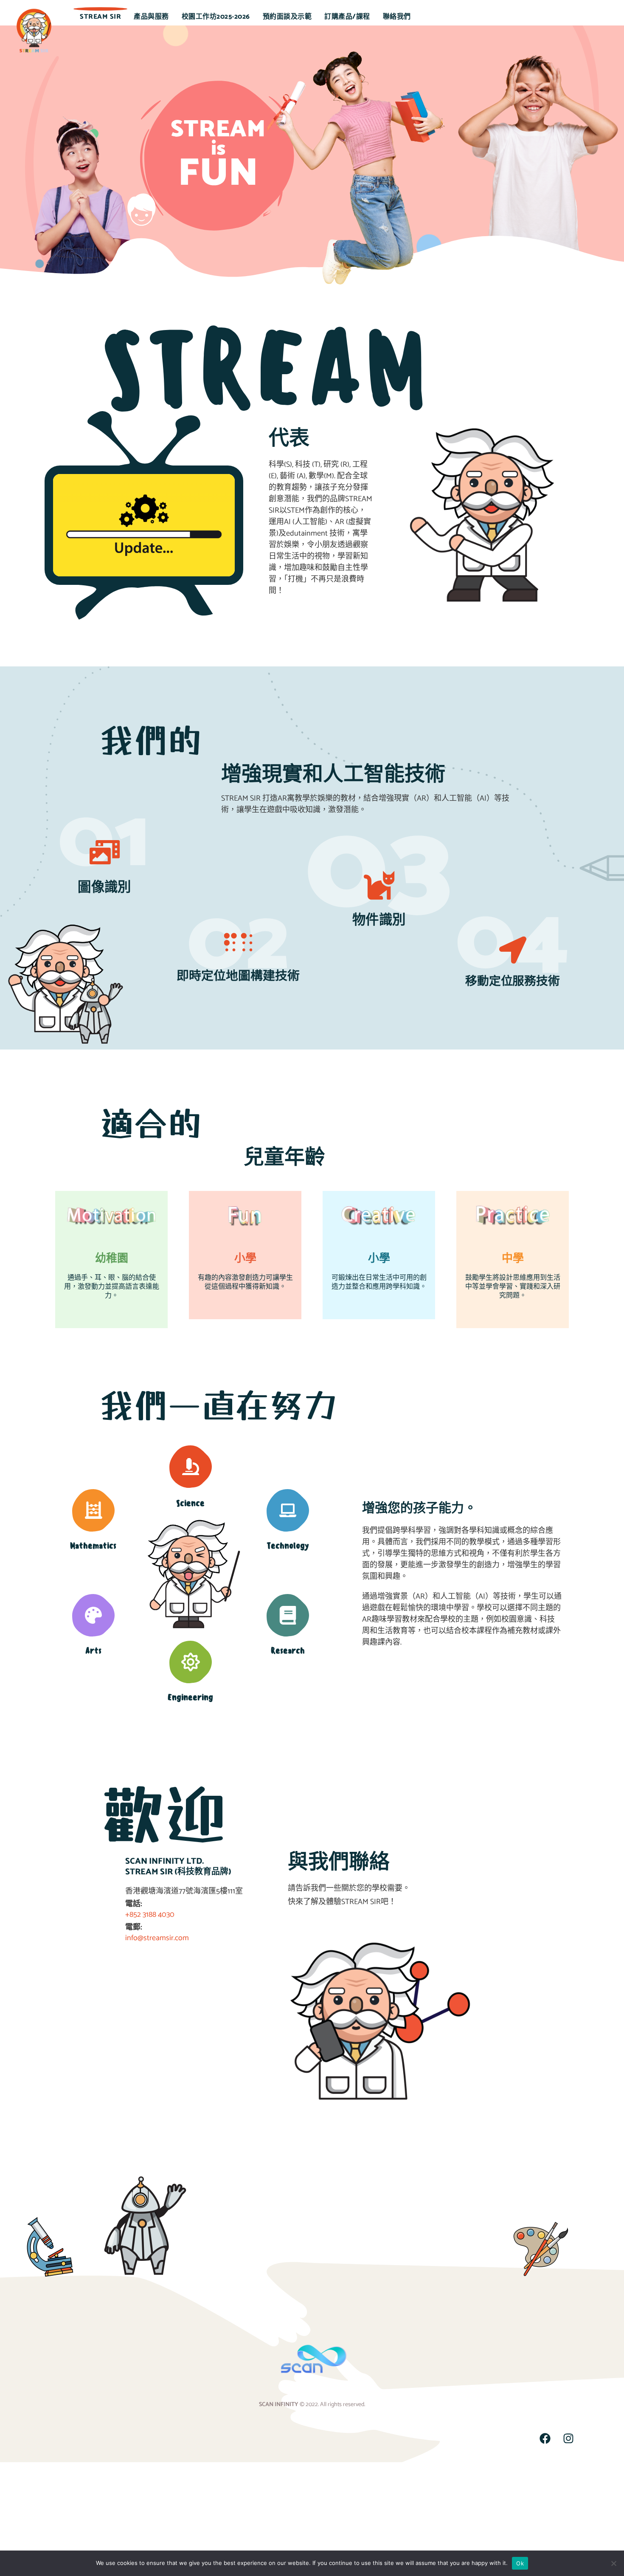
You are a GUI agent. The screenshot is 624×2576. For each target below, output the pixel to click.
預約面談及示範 (287, 17)
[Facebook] (545, 2438)
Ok (520, 2563)
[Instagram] (568, 2438)
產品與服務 (151, 17)
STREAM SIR (100, 17)
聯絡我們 (397, 17)
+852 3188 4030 (150, 1915)
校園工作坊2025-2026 (216, 17)
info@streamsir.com (157, 1938)
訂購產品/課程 (347, 17)
